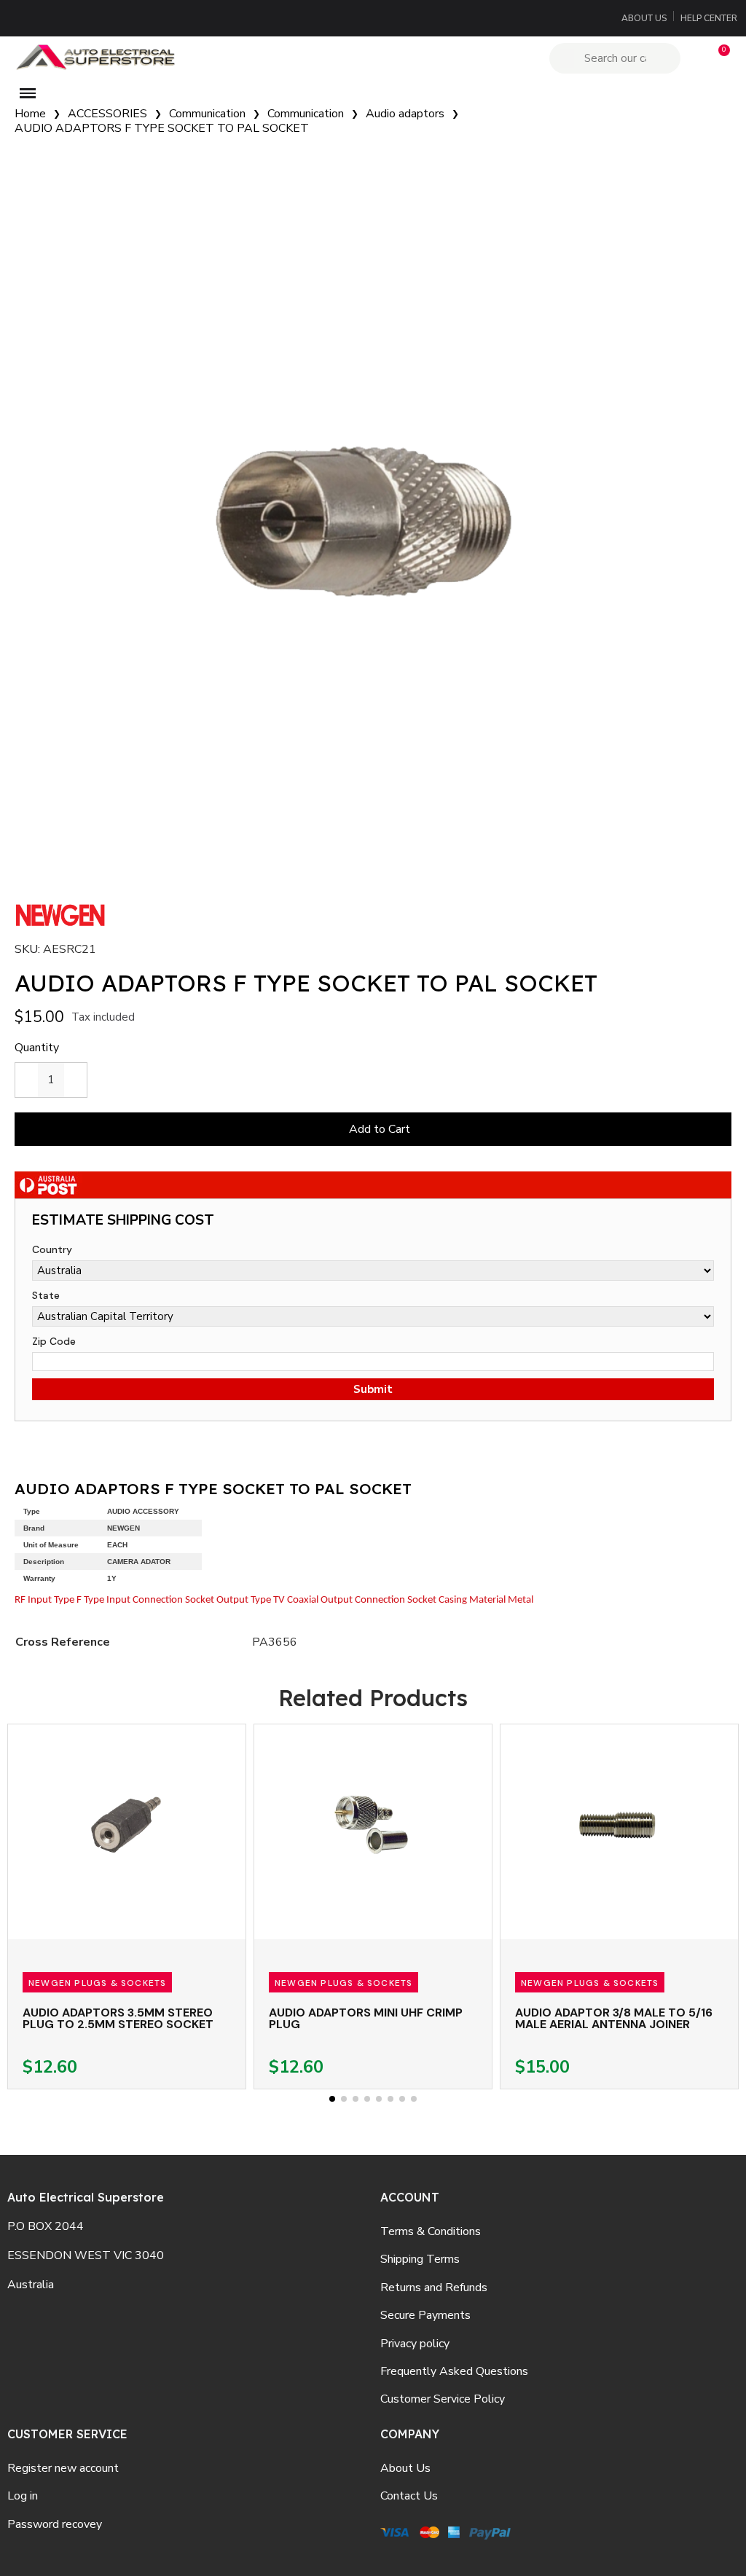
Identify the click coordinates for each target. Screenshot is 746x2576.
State (46, 1295)
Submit (373, 1389)
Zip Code (54, 1341)
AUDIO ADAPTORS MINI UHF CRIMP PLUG (366, 2018)
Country (52, 1249)
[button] (718, 58)
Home (30, 114)
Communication (207, 114)
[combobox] (617, 58)
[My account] (693, 58)
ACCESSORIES (107, 114)
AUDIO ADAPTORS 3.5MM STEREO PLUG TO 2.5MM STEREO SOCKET (118, 2018)
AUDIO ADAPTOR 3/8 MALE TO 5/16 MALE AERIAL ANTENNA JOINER (614, 2018)
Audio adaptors (405, 114)
